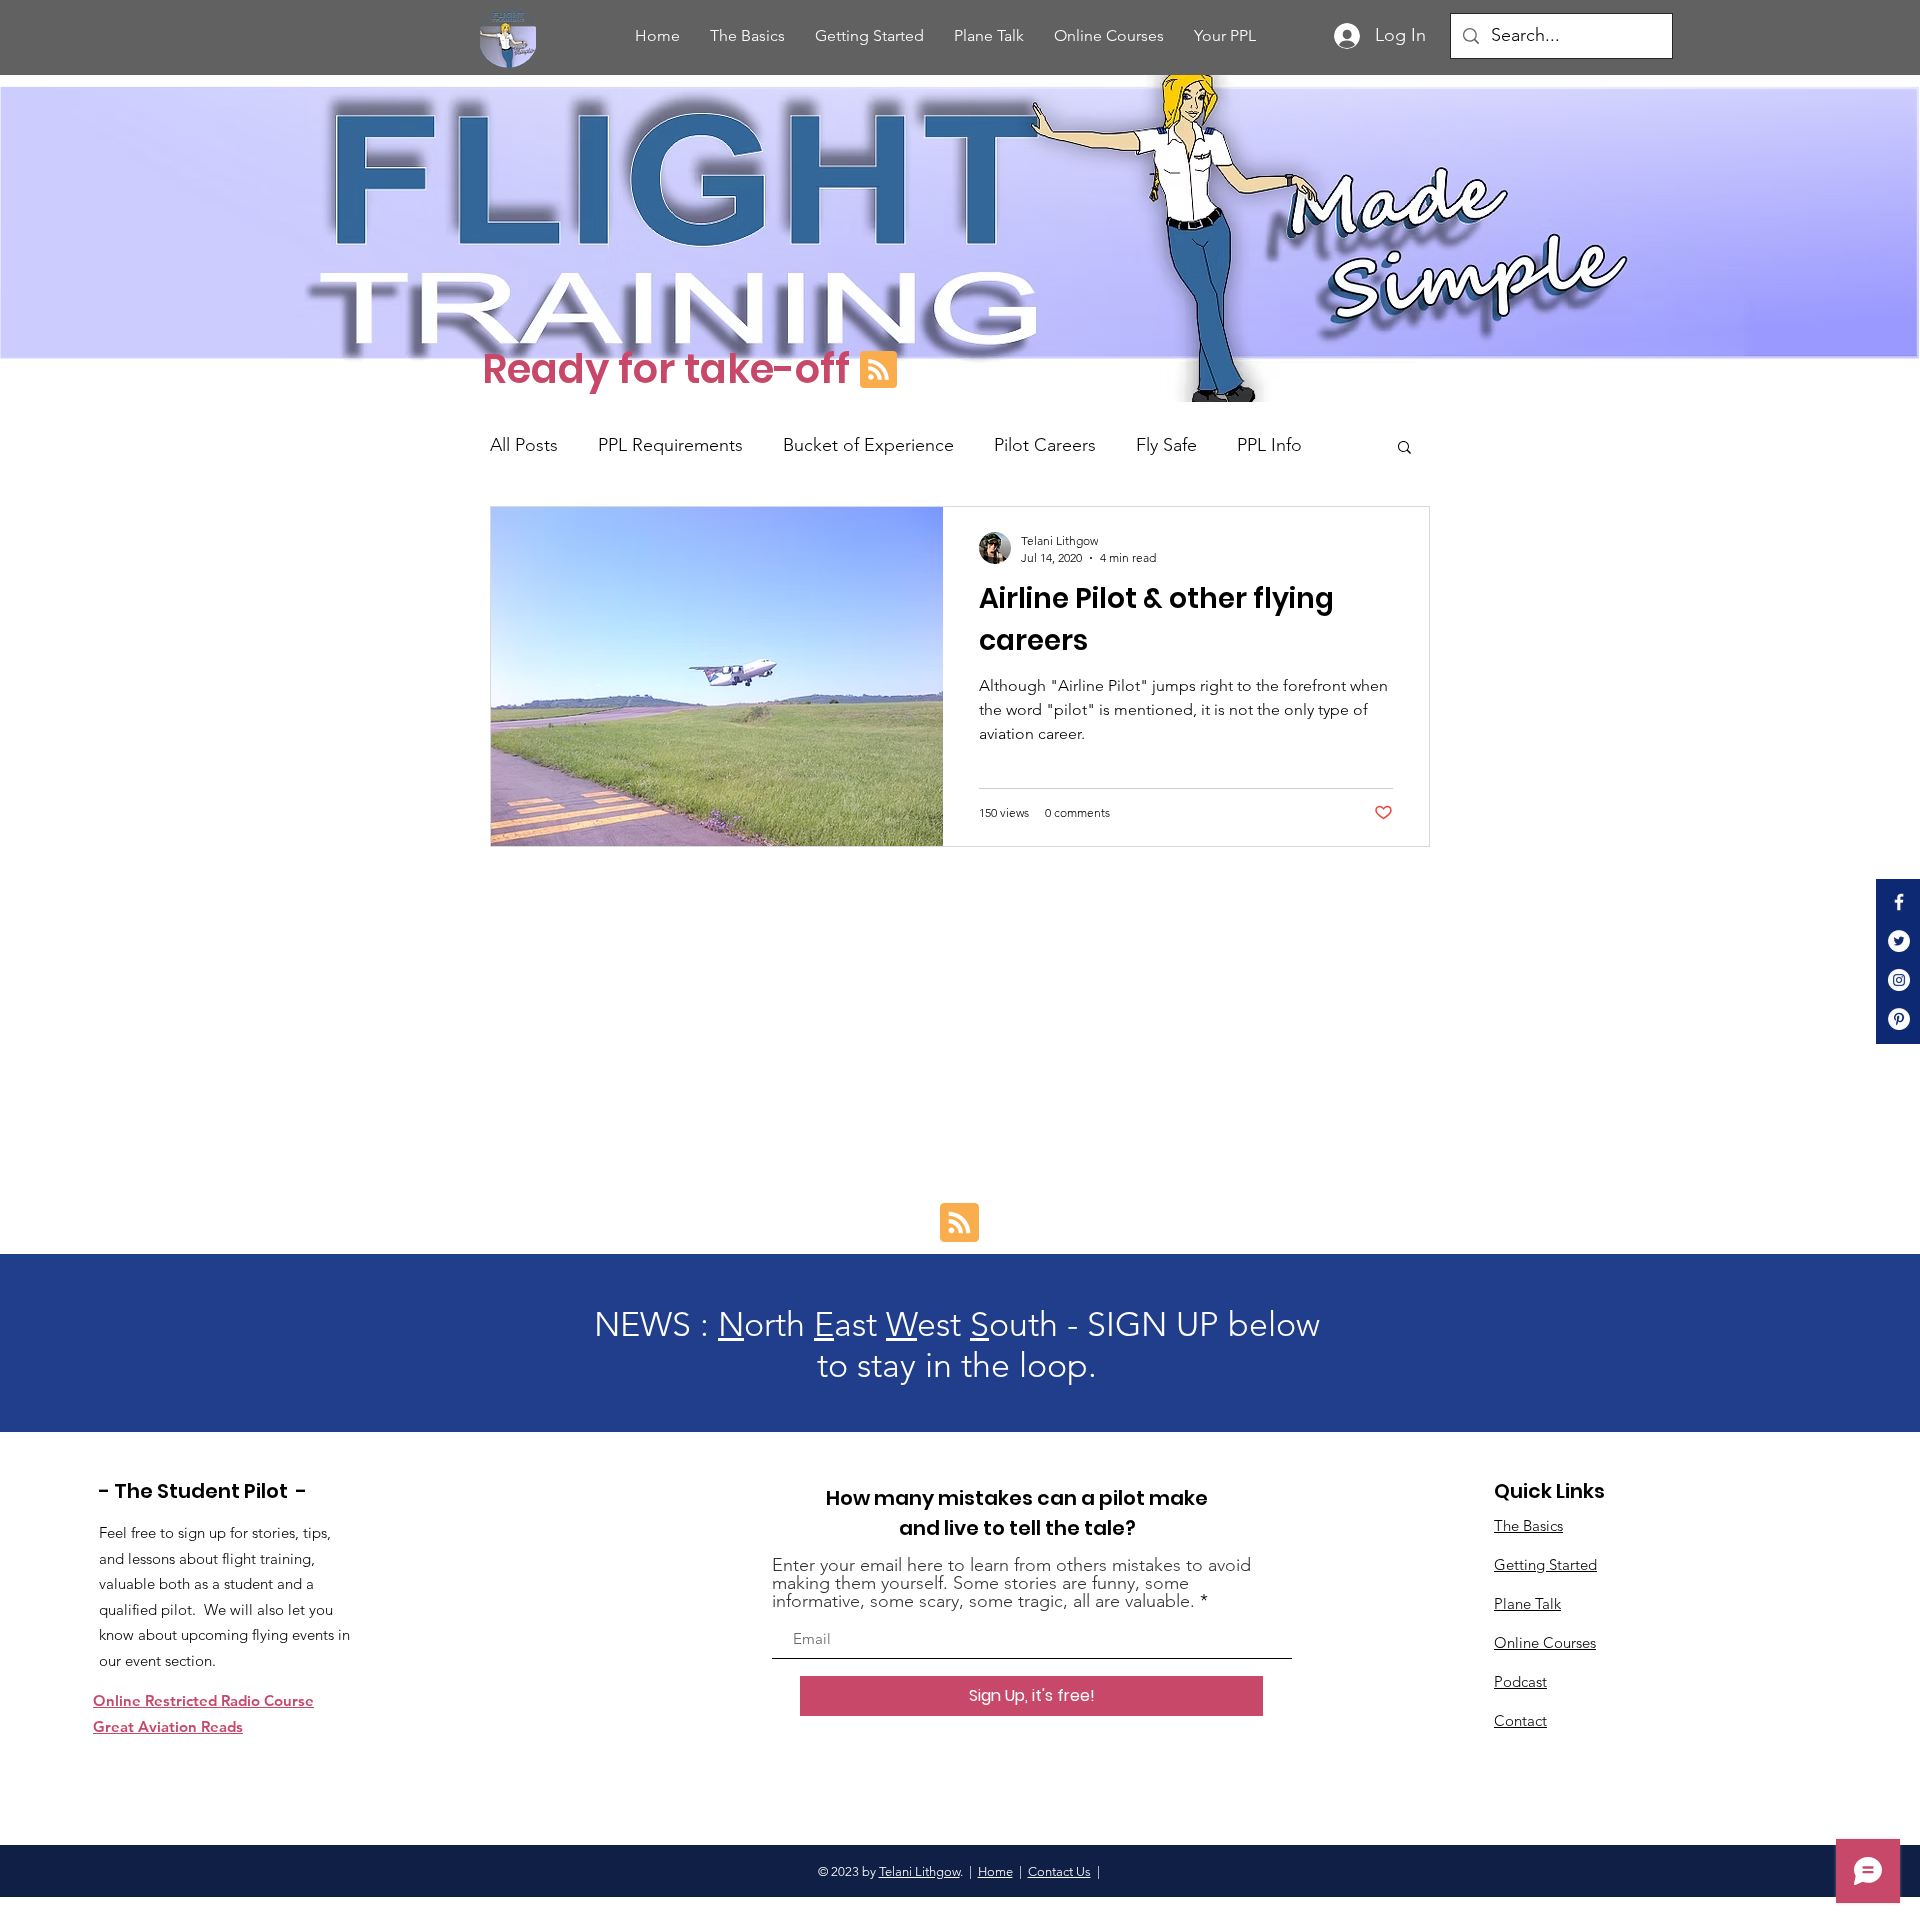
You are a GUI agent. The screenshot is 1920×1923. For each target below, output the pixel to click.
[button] (1404, 448)
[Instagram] (1899, 980)
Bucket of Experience (868, 445)
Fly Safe (1166, 445)
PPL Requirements (670, 445)
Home (995, 1871)
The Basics (1528, 1525)
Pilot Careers (1045, 445)
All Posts (524, 445)
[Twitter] (1899, 941)
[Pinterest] (1899, 1019)
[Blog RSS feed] (878, 370)
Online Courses (1545, 1642)
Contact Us (1059, 1871)
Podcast (1520, 1681)
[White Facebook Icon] (1899, 902)
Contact (1520, 1720)
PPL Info (1269, 445)
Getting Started (1545, 1564)
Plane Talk (1527, 1603)
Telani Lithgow (919, 1871)
